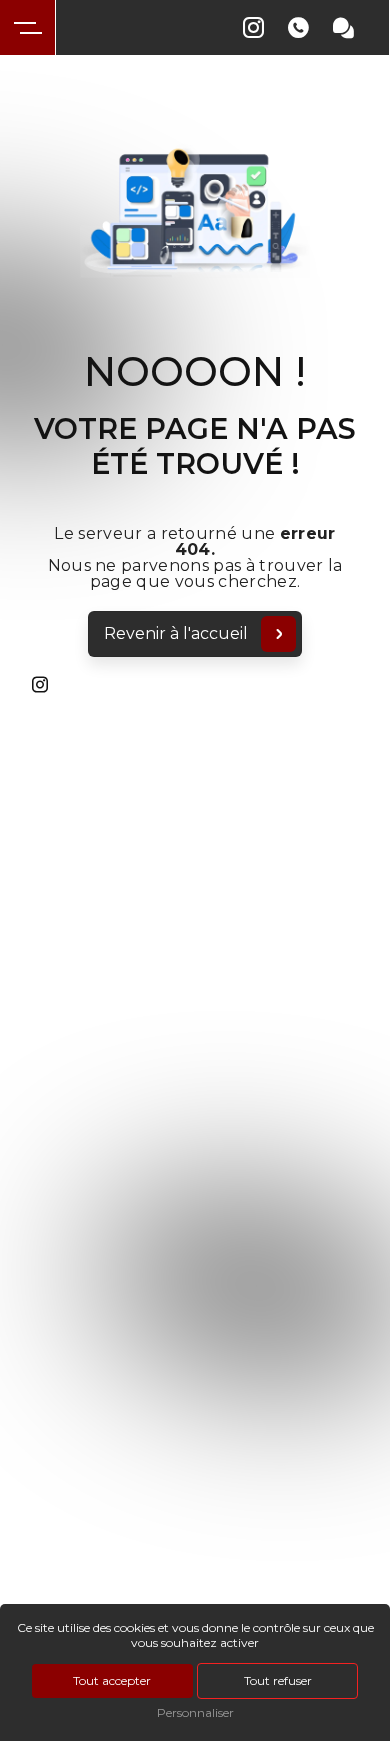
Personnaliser (195, 1712)
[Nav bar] (28, 28)
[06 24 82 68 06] (298, 28)
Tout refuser (278, 1680)
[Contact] (343, 28)
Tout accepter (112, 1680)
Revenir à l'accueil (176, 633)
